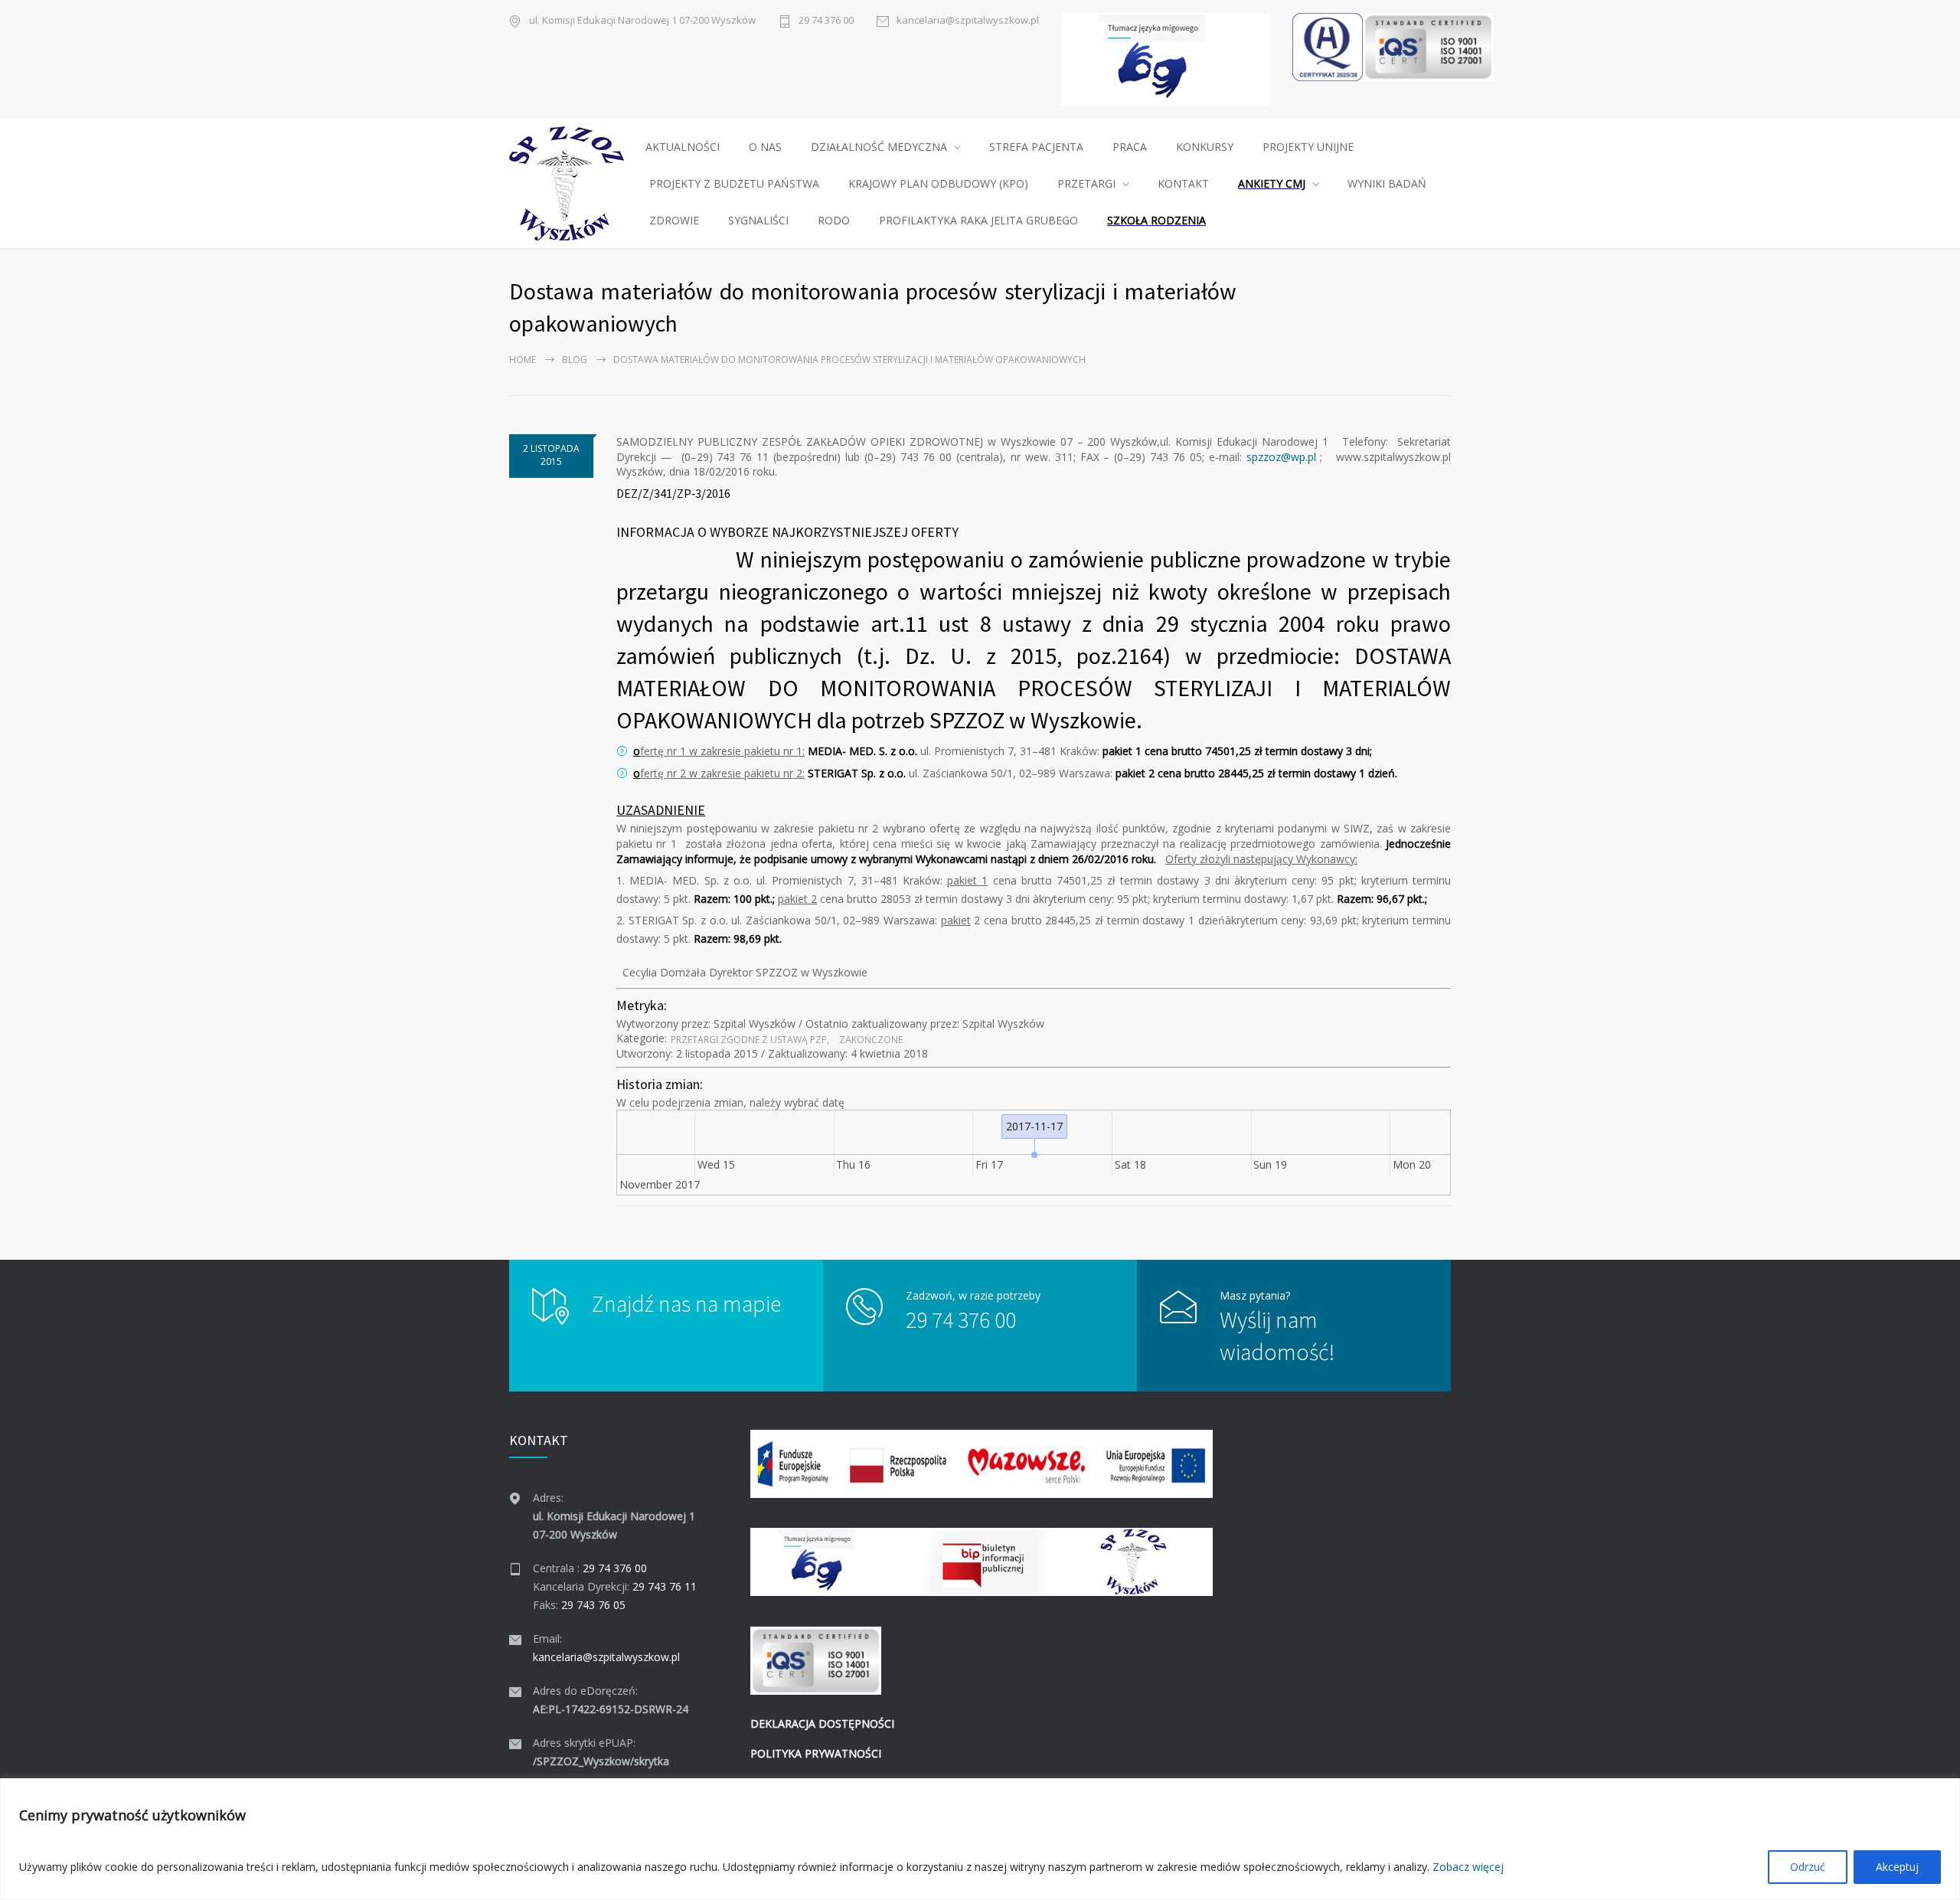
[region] (980, 1839)
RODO (834, 220)
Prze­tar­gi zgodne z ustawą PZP (749, 1040)
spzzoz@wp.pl (1281, 457)
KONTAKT (1183, 183)
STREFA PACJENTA (1036, 147)
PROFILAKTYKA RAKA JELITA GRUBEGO (978, 220)
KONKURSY (1205, 147)
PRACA (1130, 147)
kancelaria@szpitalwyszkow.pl (968, 20)
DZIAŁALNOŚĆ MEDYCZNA (879, 147)
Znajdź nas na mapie (686, 1303)
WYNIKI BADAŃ (1387, 183)
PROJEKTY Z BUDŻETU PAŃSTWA (734, 183)
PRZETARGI (1086, 183)
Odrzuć (1808, 1867)
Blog (575, 360)
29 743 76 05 (593, 1605)
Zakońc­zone (871, 1040)
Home (523, 360)
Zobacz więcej (1468, 1867)
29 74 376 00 (826, 20)
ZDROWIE (674, 220)
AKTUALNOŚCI (683, 147)
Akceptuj (1897, 1867)
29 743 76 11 (665, 1586)
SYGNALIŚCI (758, 220)
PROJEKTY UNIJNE (1308, 147)
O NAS (765, 147)
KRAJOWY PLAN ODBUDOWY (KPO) (938, 183)
